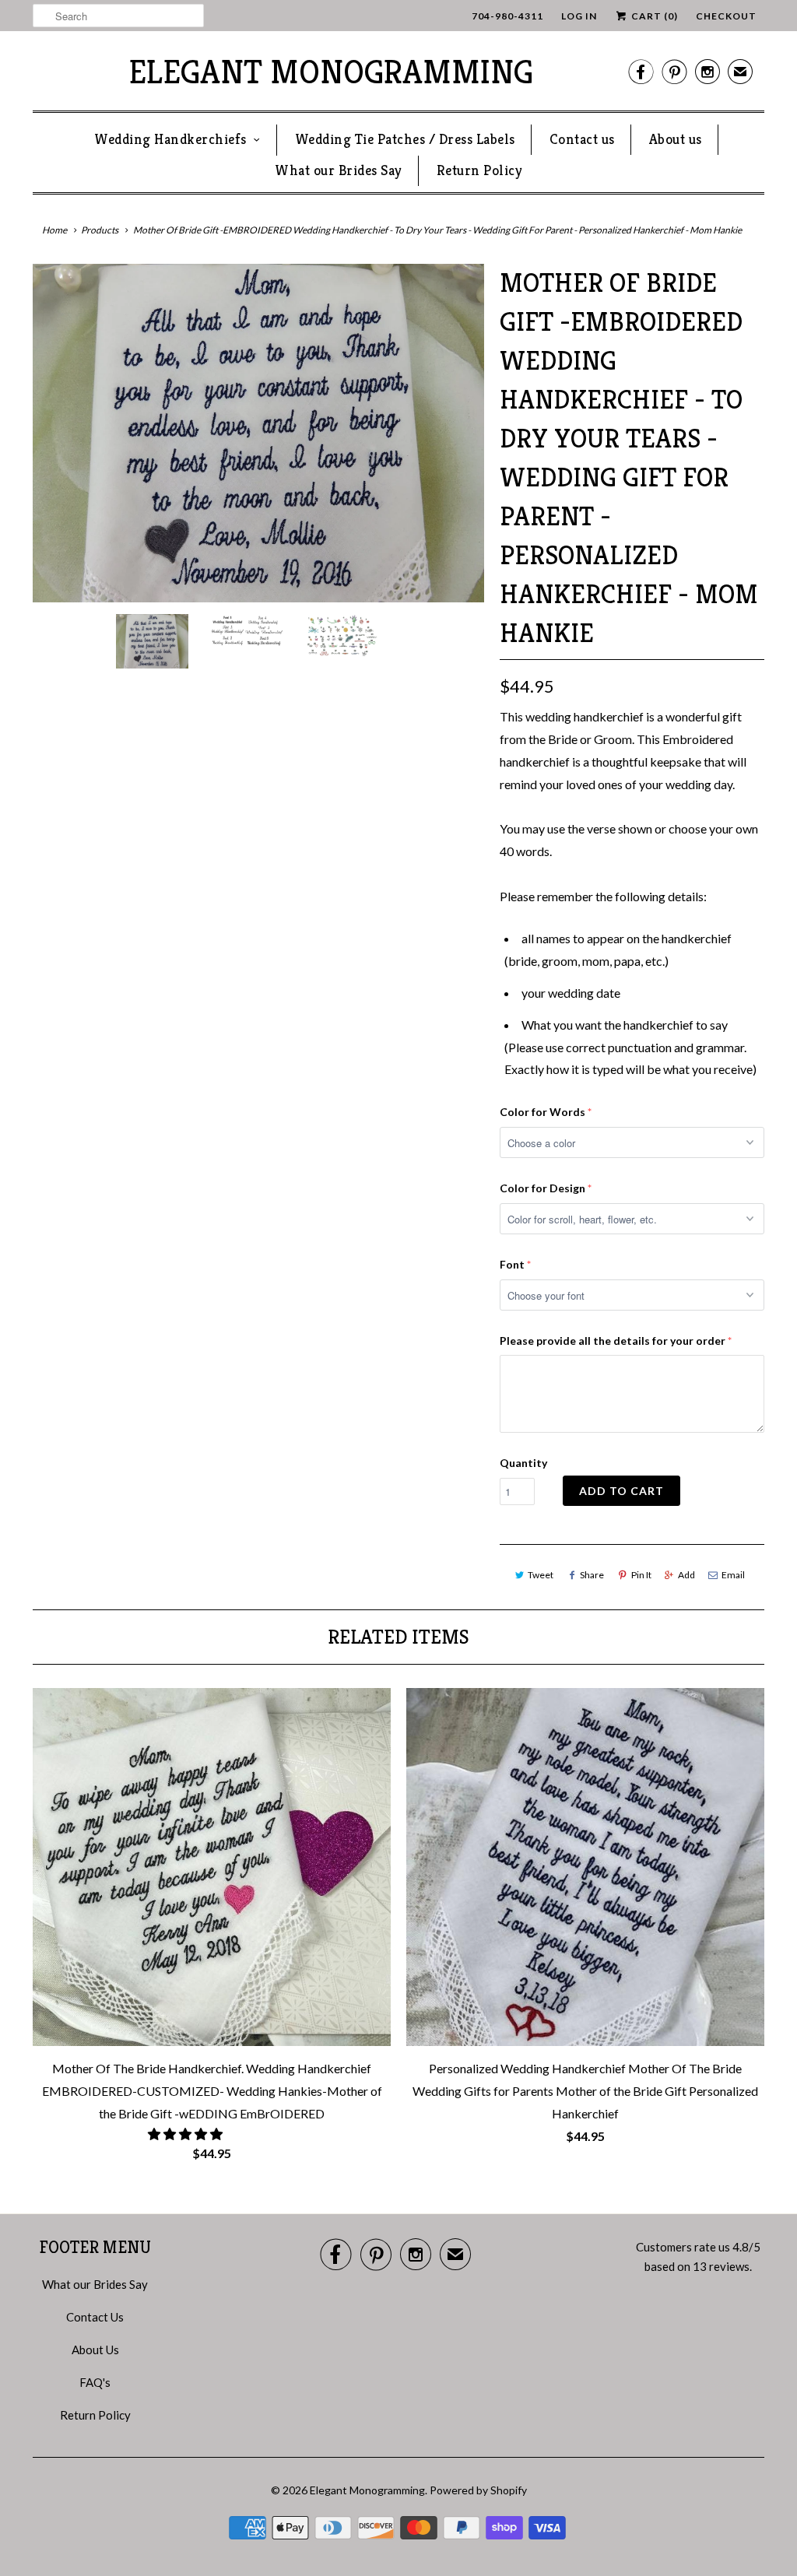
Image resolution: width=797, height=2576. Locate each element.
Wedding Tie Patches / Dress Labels (405, 139)
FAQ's (95, 2382)
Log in (579, 16)
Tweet (541, 1575)
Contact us (582, 139)
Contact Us (95, 2317)
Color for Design (542, 1188)
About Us (95, 2350)
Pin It (641, 1575)
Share (592, 1575)
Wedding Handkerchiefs (170, 139)
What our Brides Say (339, 170)
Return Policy (480, 170)
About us (676, 139)
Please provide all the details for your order (613, 1341)
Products (100, 230)
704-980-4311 (507, 16)
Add (686, 1575)
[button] (186, 2134)
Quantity (523, 1463)
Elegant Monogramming (331, 72)
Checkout (726, 16)
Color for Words (542, 1112)
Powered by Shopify (478, 2490)
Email (733, 1575)
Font (512, 1264)
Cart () (653, 16)
